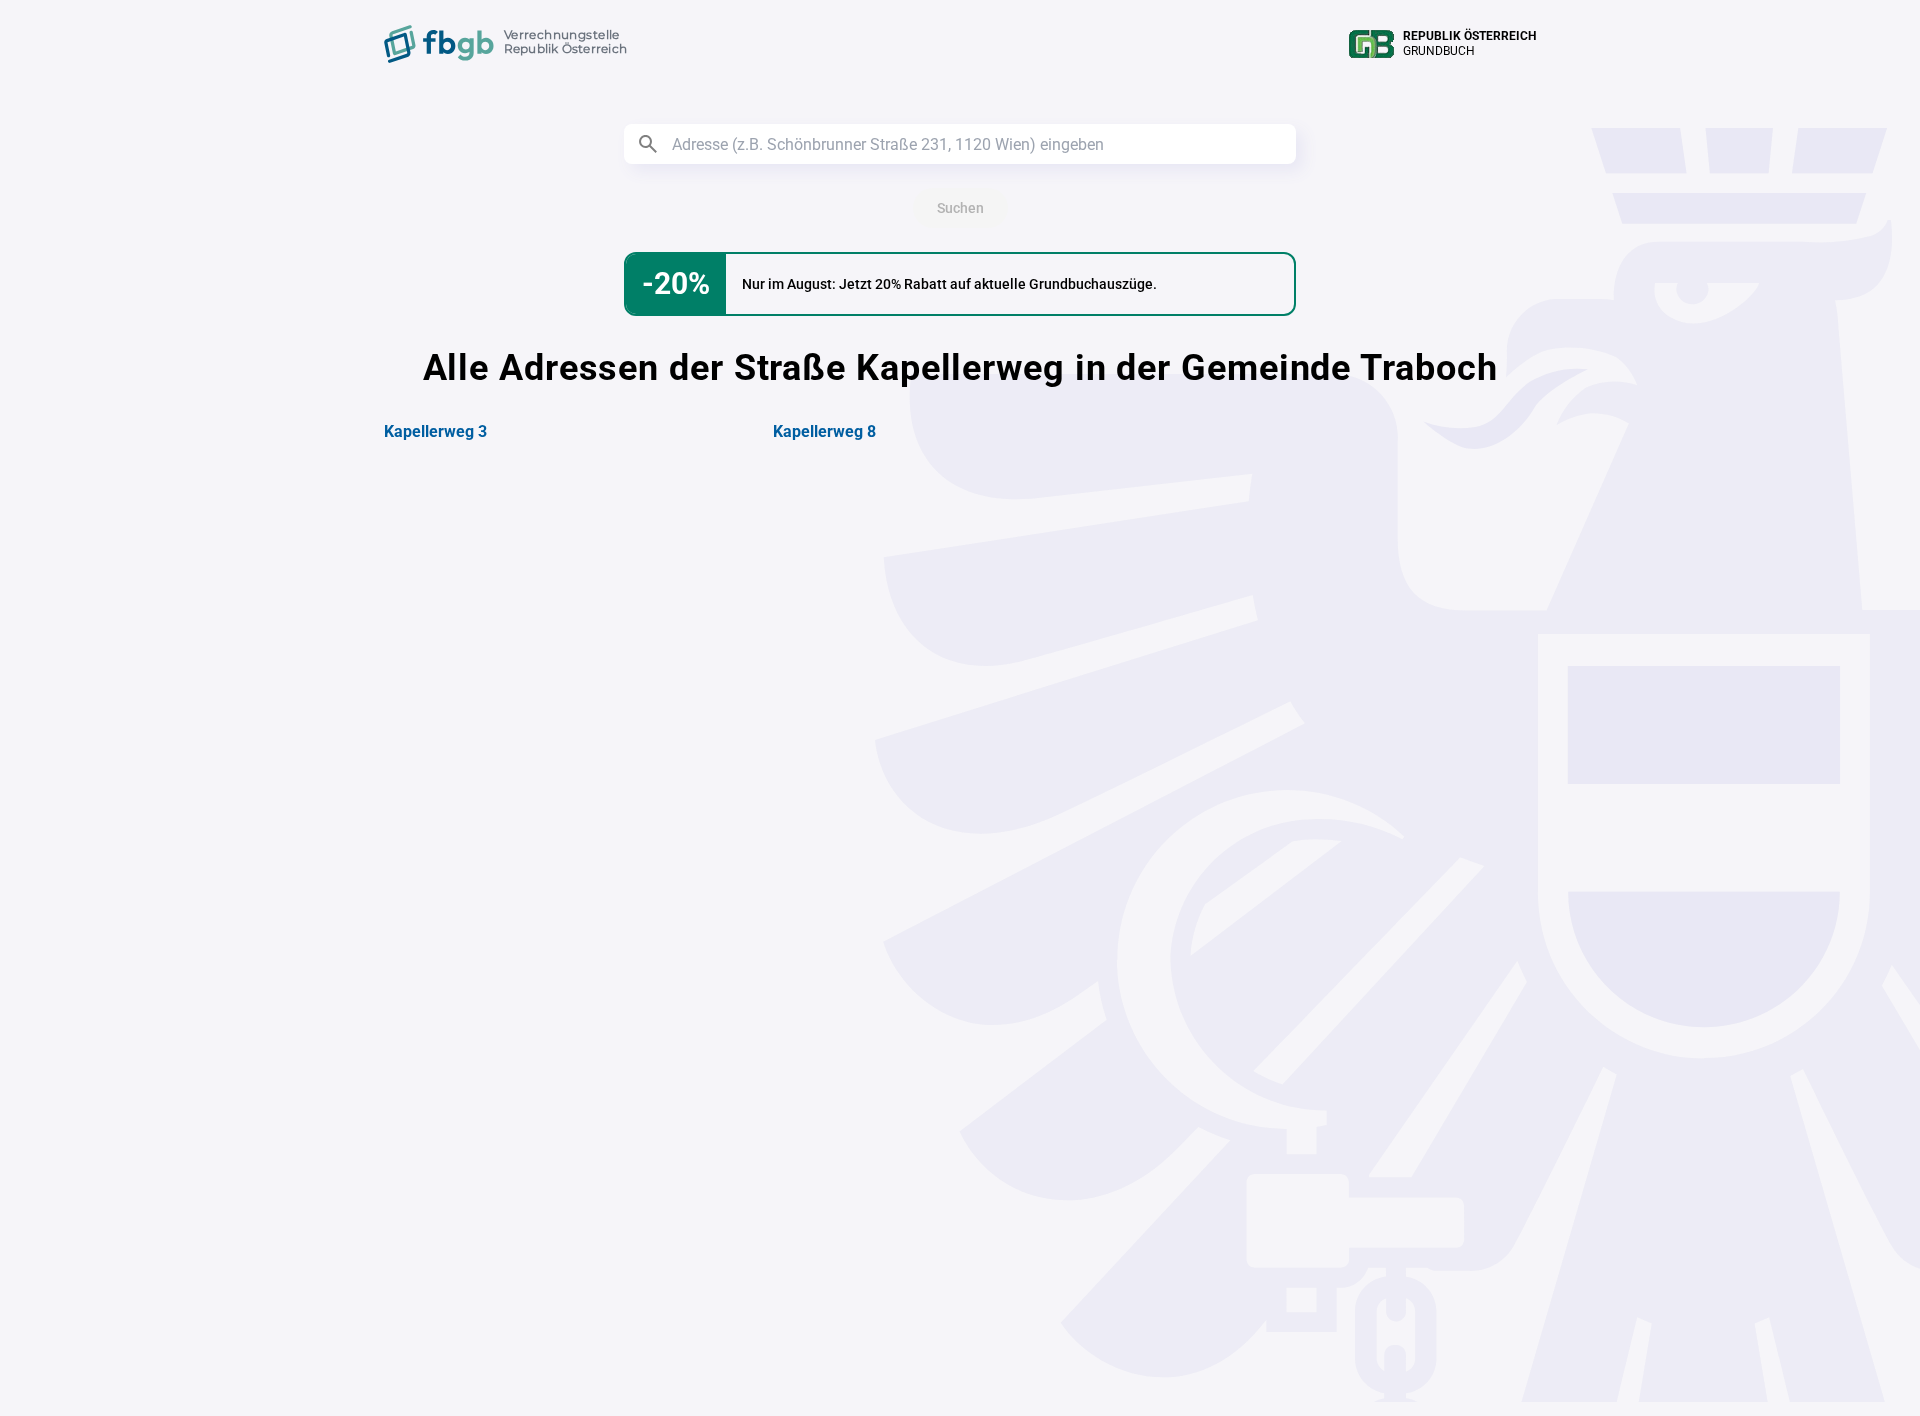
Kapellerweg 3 (435, 431)
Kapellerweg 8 (824, 431)
